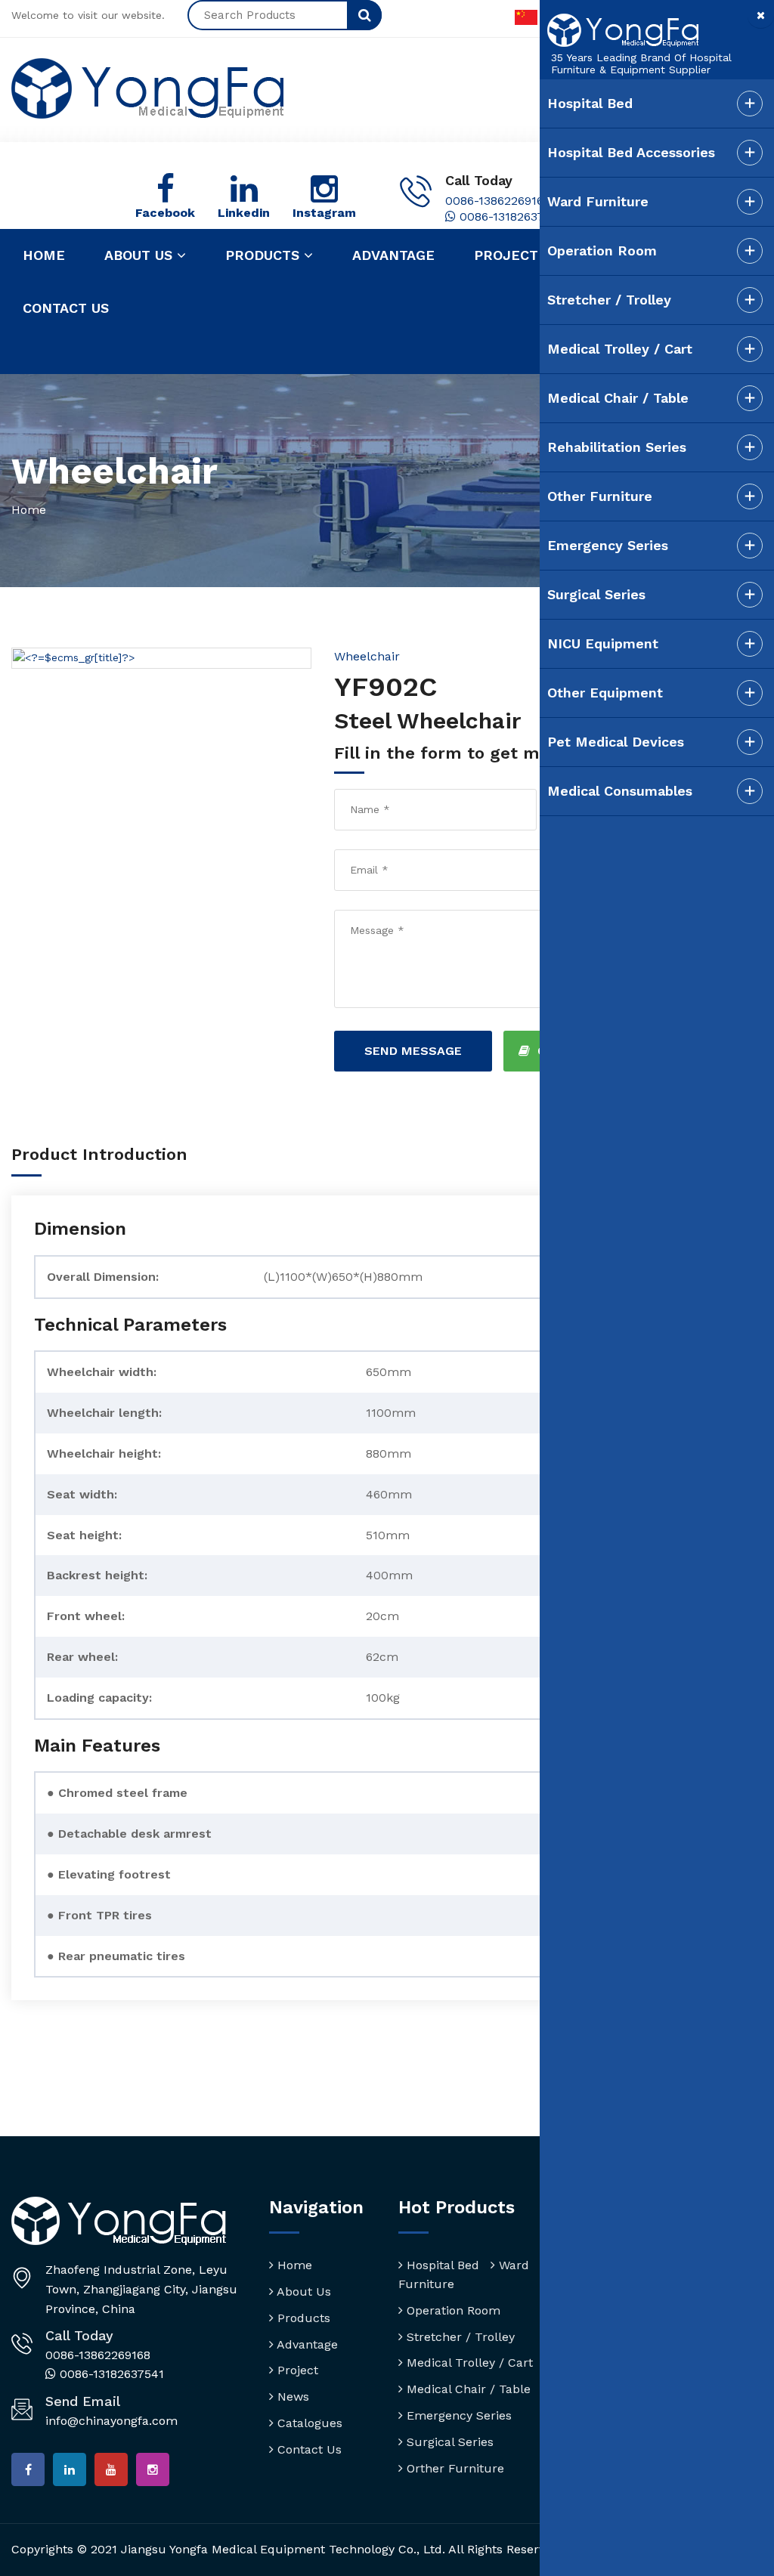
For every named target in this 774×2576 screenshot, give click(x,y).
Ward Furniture (598, 201)
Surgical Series (448, 2442)
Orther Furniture (454, 2468)
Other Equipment (605, 693)
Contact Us (308, 2449)
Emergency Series (457, 2415)
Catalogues (308, 2423)
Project (506, 255)
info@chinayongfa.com (111, 2421)
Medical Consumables (620, 791)
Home (44, 255)
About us (141, 255)
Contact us (66, 308)
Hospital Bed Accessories (631, 152)
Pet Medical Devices (616, 742)
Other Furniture (600, 496)
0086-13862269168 (498, 201)
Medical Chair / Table (467, 2389)
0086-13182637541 (510, 216)
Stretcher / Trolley (459, 2337)
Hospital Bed (441, 2265)
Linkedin (244, 213)
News (291, 2397)
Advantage (393, 255)
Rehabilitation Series (617, 447)
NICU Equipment (603, 643)
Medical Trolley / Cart (468, 2363)
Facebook (165, 213)
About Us (302, 2291)
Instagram (324, 213)
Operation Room (452, 2310)
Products (265, 255)
